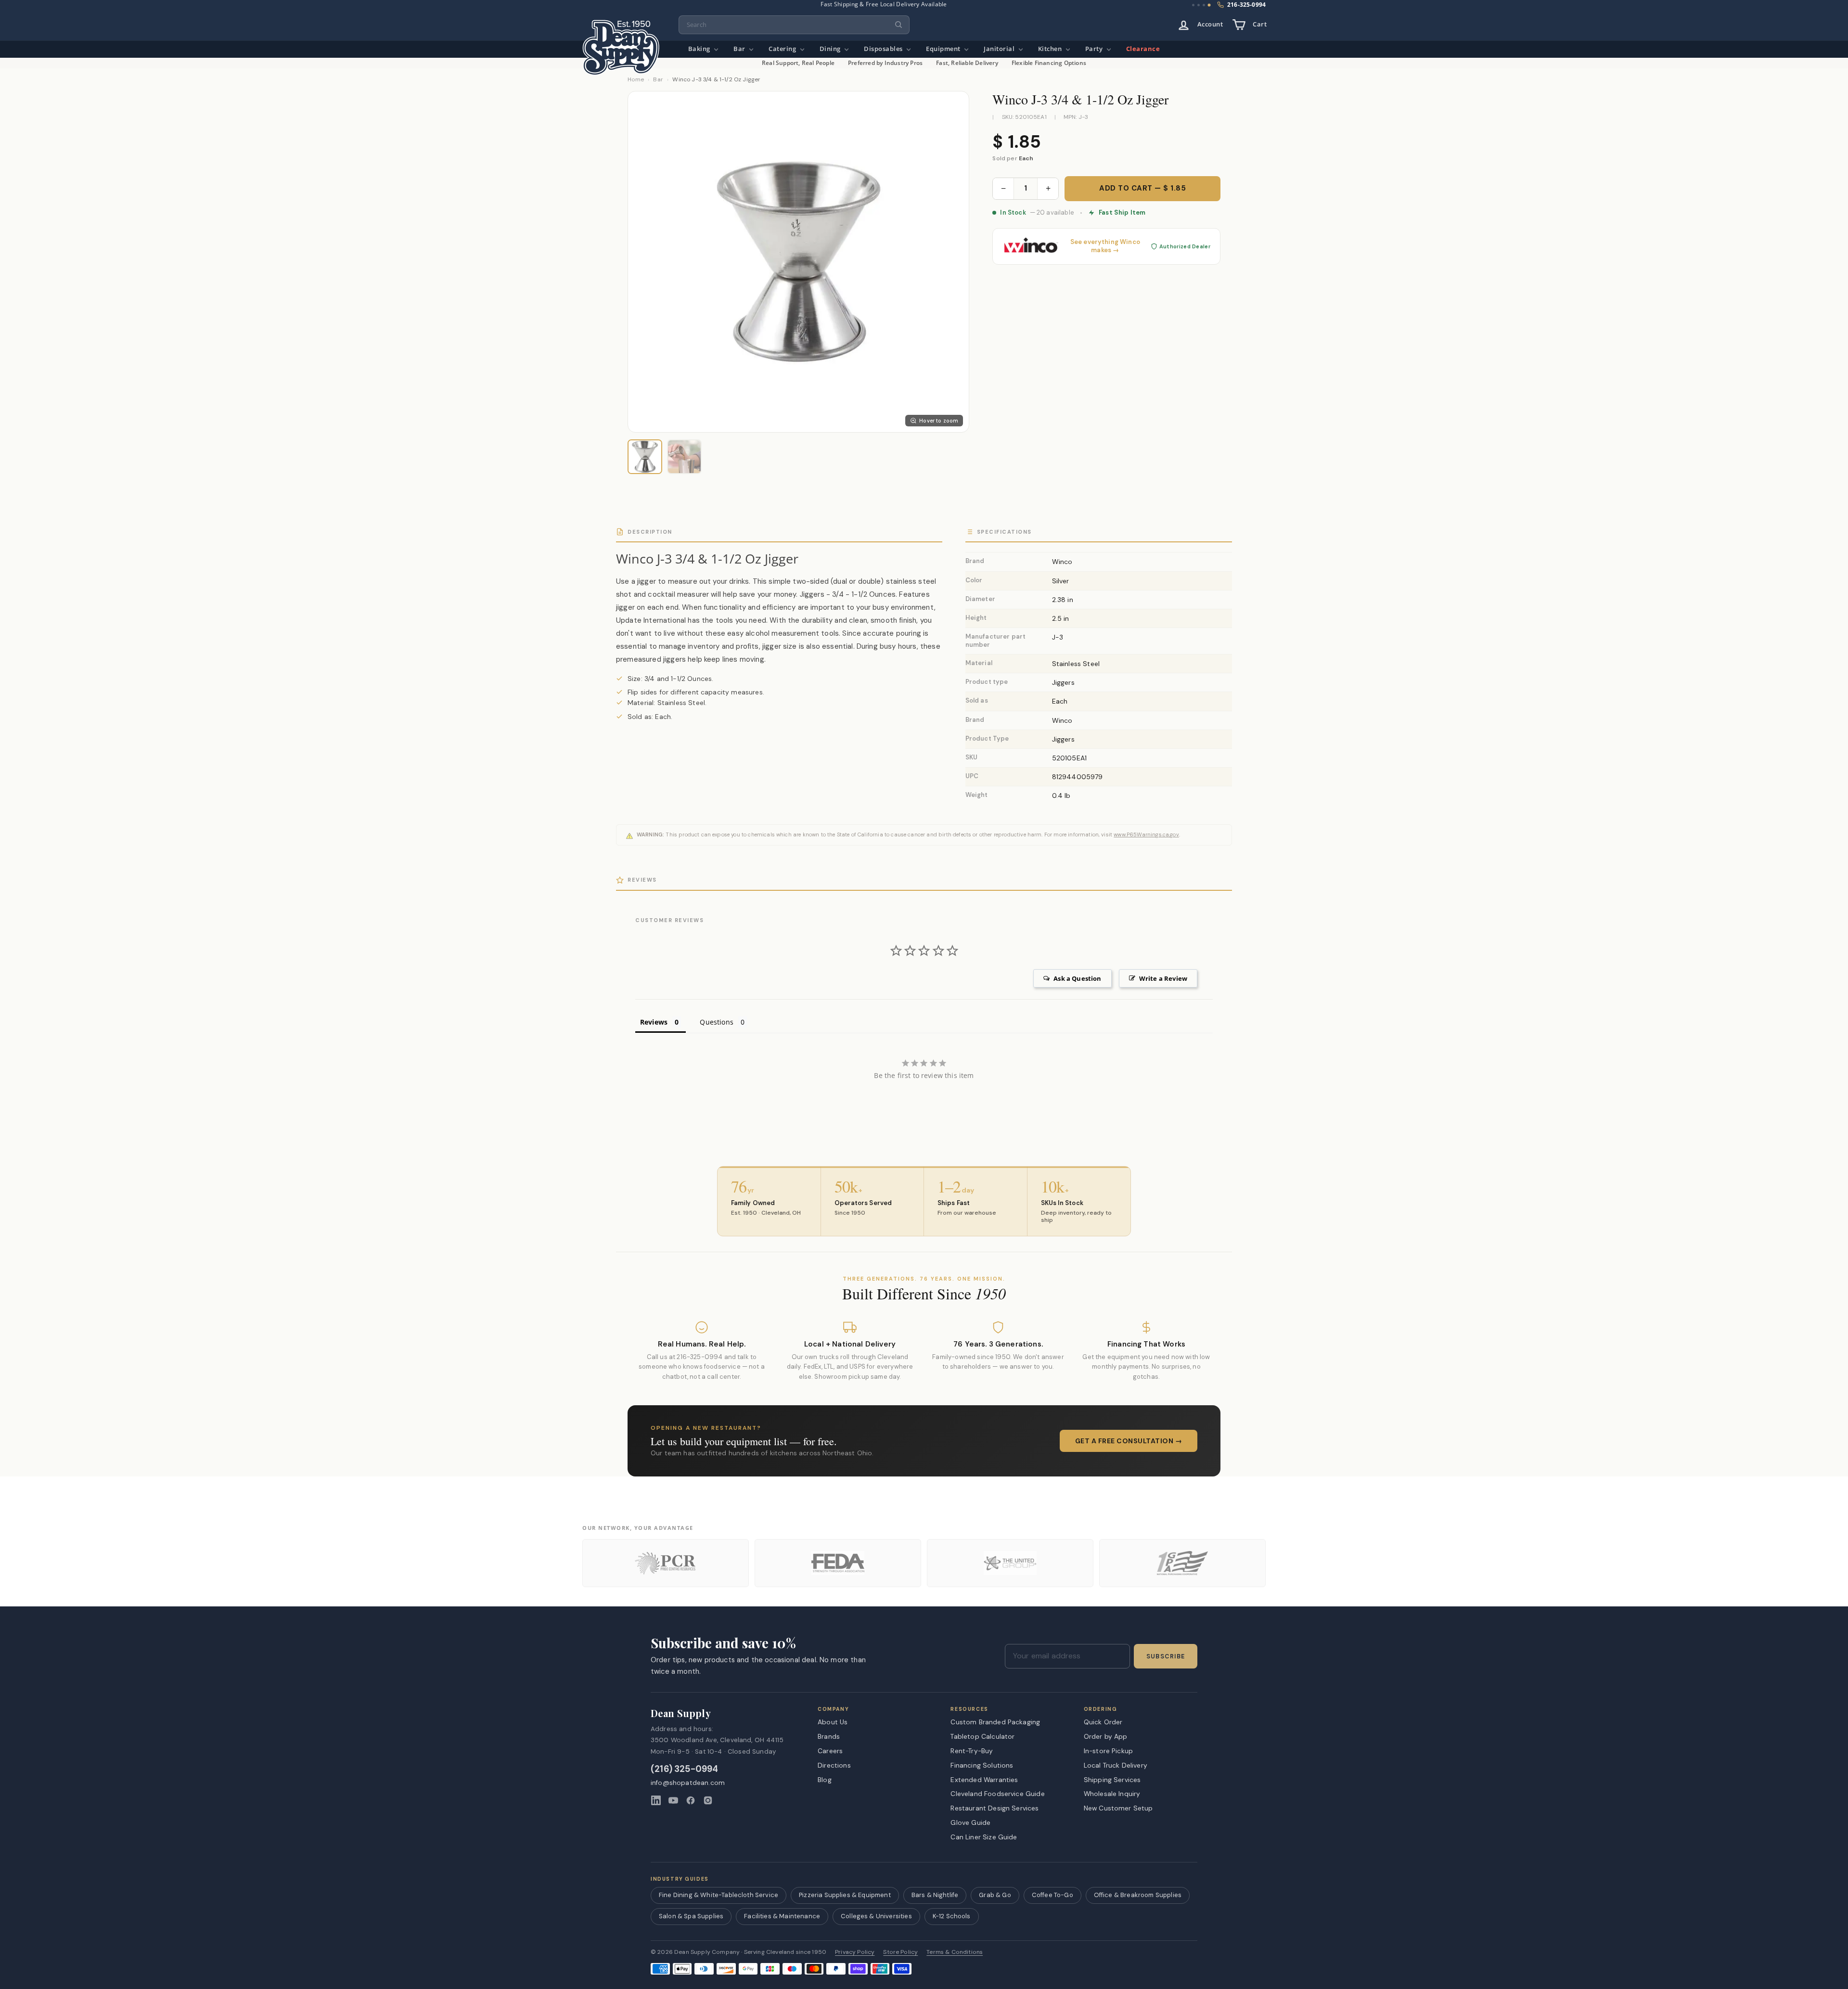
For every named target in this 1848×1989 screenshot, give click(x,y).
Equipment (944, 49)
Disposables (884, 49)
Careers (830, 1751)
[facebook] (691, 1800)
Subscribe (1166, 1656)
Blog (825, 1780)
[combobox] (794, 25)
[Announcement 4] (1209, 5)
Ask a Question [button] (1077, 978)
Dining (831, 49)
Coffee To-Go (1052, 1895)
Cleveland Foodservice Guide (997, 1794)
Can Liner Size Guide (984, 1837)
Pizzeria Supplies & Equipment (845, 1895)
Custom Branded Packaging (995, 1722)
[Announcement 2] (1199, 5)
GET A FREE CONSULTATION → (1129, 1441)
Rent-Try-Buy (972, 1751)
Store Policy (900, 1952)
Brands (829, 1736)
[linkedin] (656, 1800)
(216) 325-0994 (685, 1769)
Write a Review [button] (1163, 978)
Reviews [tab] (654, 1022)
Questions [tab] (716, 1022)
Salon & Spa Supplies (691, 1916)
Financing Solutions (982, 1765)
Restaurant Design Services (995, 1808)
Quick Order (1103, 1722)
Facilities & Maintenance (782, 1916)
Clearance (1143, 49)
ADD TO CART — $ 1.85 (1142, 188)
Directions (834, 1765)
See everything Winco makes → (1105, 246)
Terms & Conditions (955, 1952)
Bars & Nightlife (935, 1895)
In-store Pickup (1108, 1751)
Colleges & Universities (876, 1916)
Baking (700, 49)
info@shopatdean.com (688, 1783)
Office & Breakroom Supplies (1138, 1895)
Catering (783, 49)
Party (1095, 49)
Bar (740, 49)
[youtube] (673, 1800)
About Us (833, 1722)
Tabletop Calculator (982, 1736)
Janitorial (1000, 49)
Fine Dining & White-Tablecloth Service (719, 1895)
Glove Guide (970, 1822)
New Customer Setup (1118, 1808)
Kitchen (1051, 49)
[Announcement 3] (1204, 5)
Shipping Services (1112, 1780)
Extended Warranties (984, 1780)
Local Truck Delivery (1116, 1765)
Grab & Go (995, 1895)
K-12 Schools (952, 1916)
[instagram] (708, 1800)
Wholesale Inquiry (1112, 1794)
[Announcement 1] (1193, 5)
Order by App (1106, 1736)
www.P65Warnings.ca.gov (1146, 834)
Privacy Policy (855, 1952)
